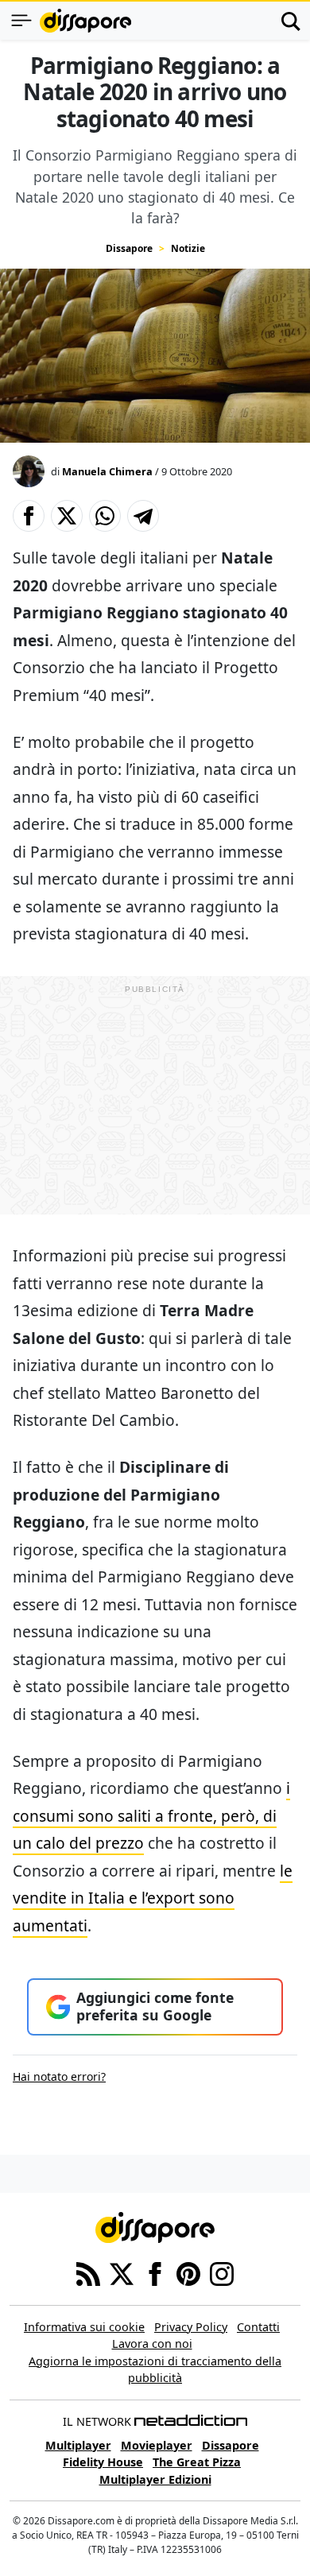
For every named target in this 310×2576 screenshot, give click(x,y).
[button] (29, 516)
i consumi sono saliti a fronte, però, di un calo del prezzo (151, 1815)
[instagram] (222, 2272)
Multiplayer (78, 2445)
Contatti (258, 2327)
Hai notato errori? (59, 2076)
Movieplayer (157, 2445)
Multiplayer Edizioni (155, 2479)
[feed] (88, 2272)
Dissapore (129, 248)
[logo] (85, 21)
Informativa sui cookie (84, 2327)
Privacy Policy (191, 2327)
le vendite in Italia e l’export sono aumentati (153, 1898)
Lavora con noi (152, 2344)
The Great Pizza (197, 2462)
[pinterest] (188, 2272)
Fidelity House (103, 2462)
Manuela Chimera (107, 471)
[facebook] (155, 2272)
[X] (122, 2272)
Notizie (188, 248)
